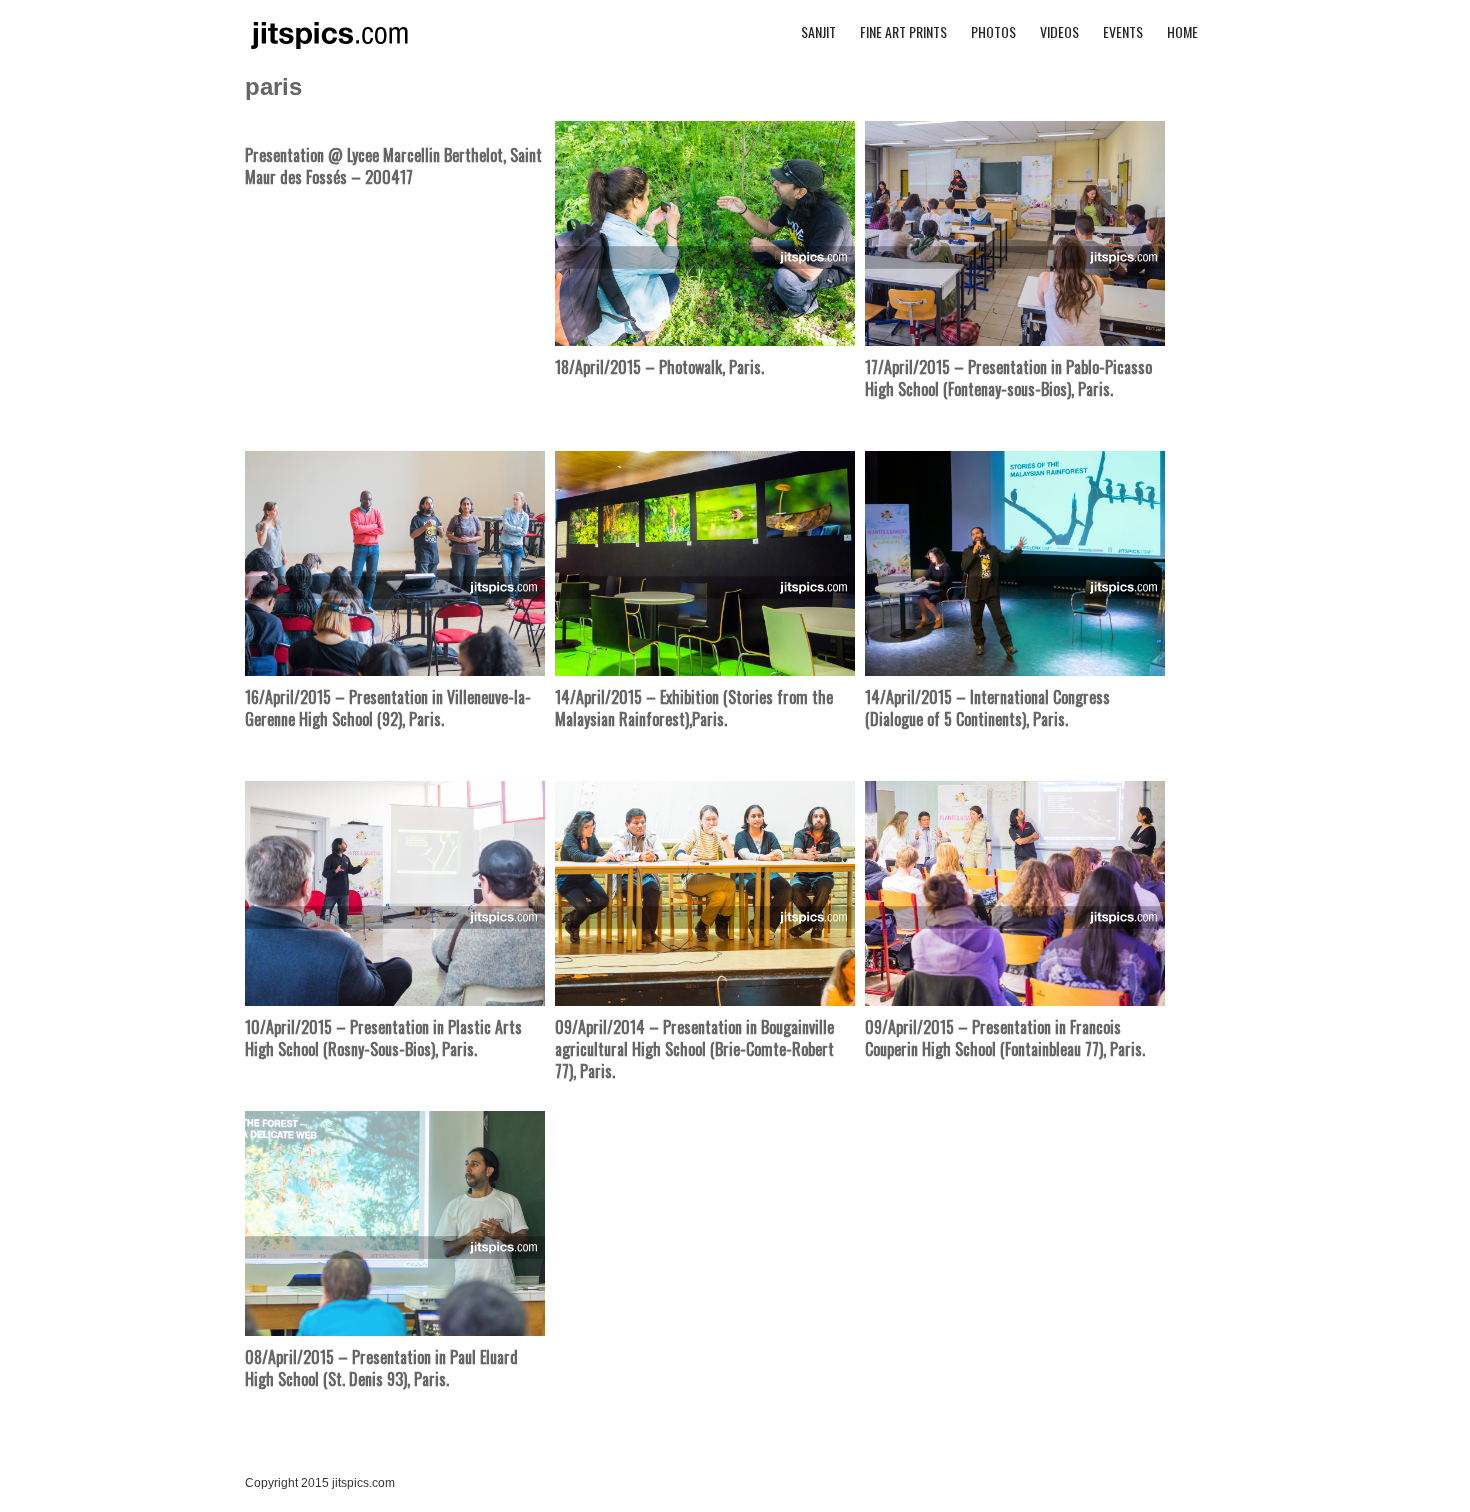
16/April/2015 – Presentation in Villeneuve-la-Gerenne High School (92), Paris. (388, 708)
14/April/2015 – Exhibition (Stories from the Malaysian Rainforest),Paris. (694, 708)
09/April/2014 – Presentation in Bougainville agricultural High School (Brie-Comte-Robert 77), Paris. (694, 1049)
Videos (1059, 31)
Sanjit (818, 31)
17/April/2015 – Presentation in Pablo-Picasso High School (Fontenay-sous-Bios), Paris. (1008, 378)
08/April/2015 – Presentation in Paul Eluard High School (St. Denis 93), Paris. (381, 1368)
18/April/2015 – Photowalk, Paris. (659, 367)
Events (1123, 31)
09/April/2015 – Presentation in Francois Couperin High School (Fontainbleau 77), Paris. (1005, 1038)
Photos (993, 31)
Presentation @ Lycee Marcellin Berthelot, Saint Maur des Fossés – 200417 (393, 166)
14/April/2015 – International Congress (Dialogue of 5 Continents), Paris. (987, 708)
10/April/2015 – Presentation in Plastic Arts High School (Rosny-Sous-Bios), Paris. (383, 1038)
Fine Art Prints (903, 31)
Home (1182, 31)
